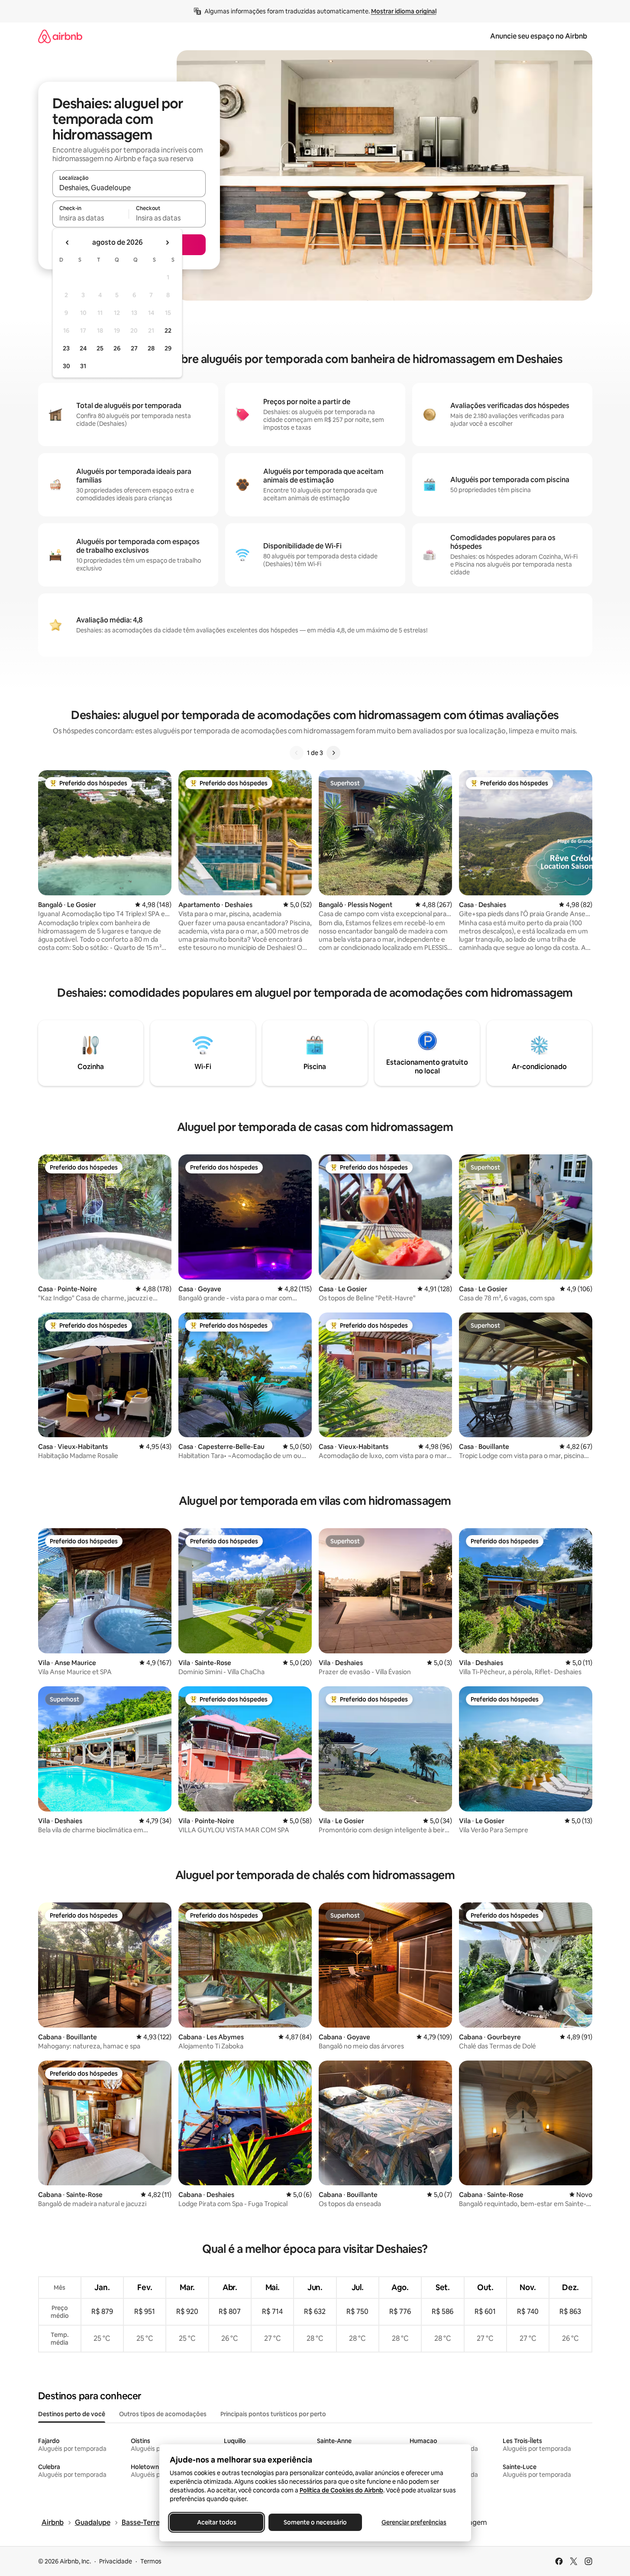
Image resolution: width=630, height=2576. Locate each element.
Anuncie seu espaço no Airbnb (539, 36)
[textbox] (91, 218)
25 (100, 348)
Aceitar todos (216, 2522)
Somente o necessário (315, 2522)
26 (117, 348)
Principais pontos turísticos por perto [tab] (273, 2414)
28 (151, 348)
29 (168, 348)
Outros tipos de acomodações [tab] (163, 2414)
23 (66, 348)
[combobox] (129, 188)
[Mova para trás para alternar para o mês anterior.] (68, 243)
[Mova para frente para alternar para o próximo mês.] (167, 243)
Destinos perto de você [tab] (72, 2414)
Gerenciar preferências (414, 2522)
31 (83, 366)
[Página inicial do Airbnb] (60, 36)
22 (168, 331)
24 (83, 348)
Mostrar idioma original (404, 11)
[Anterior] (297, 753)
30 (66, 366)
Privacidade (116, 2561)
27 (134, 348)
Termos (151, 2561)
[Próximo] (333, 753)
